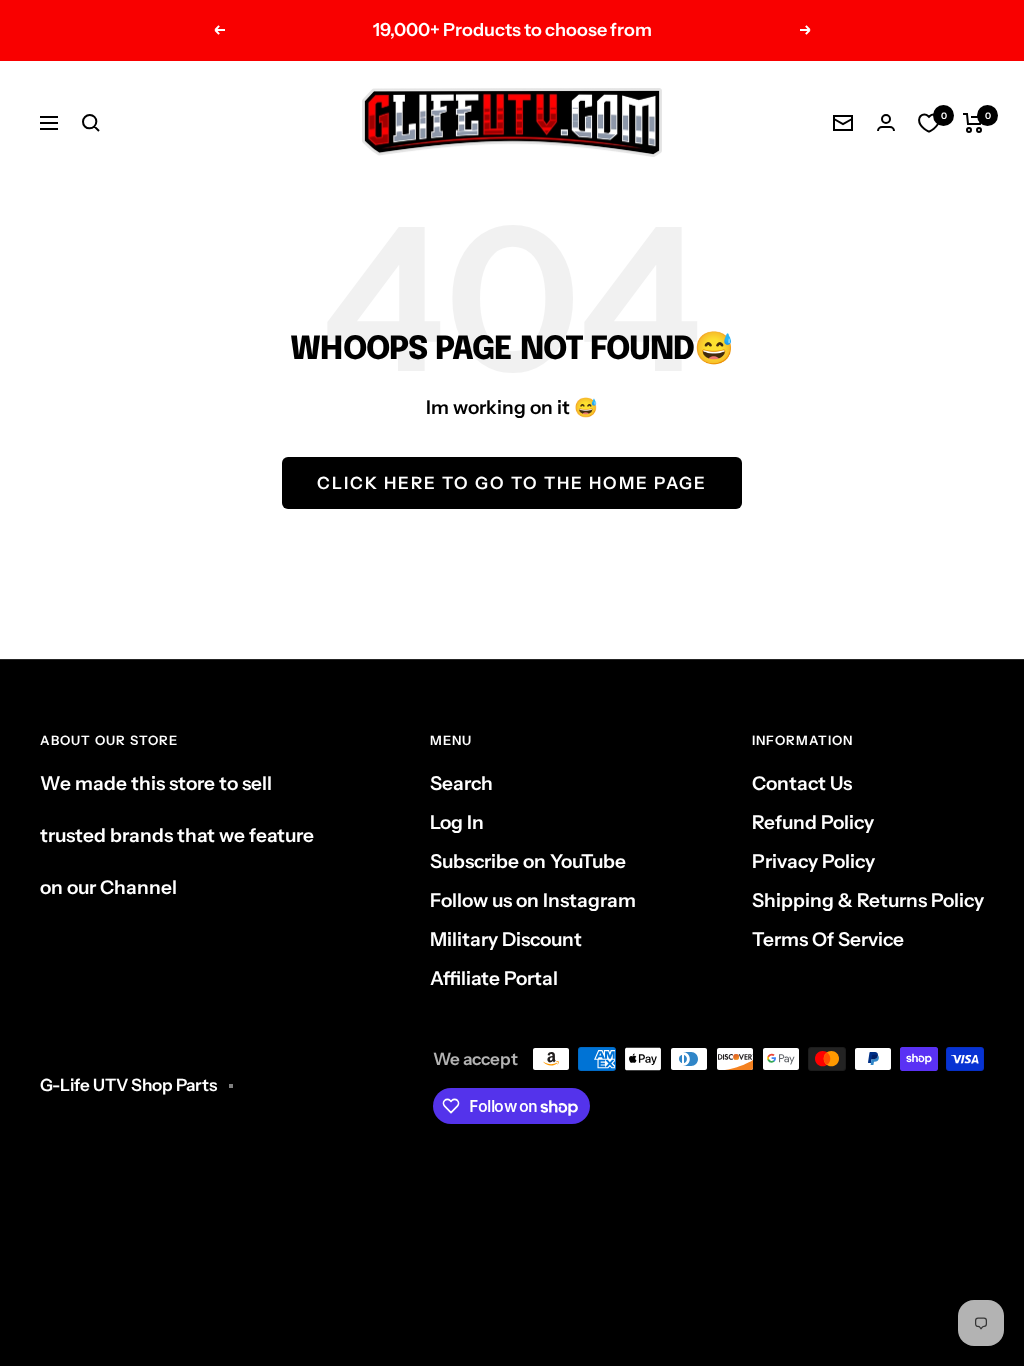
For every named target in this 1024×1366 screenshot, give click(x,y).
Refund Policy (813, 822)
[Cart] (973, 123)
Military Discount (506, 939)
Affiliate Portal (494, 978)
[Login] (886, 122)
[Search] (91, 123)
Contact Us (802, 783)
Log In (457, 822)
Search (461, 783)
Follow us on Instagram (533, 900)
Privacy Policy (813, 861)
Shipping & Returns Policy (868, 900)
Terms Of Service (828, 939)
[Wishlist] (929, 123)
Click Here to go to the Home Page (512, 483)
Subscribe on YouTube (528, 861)
